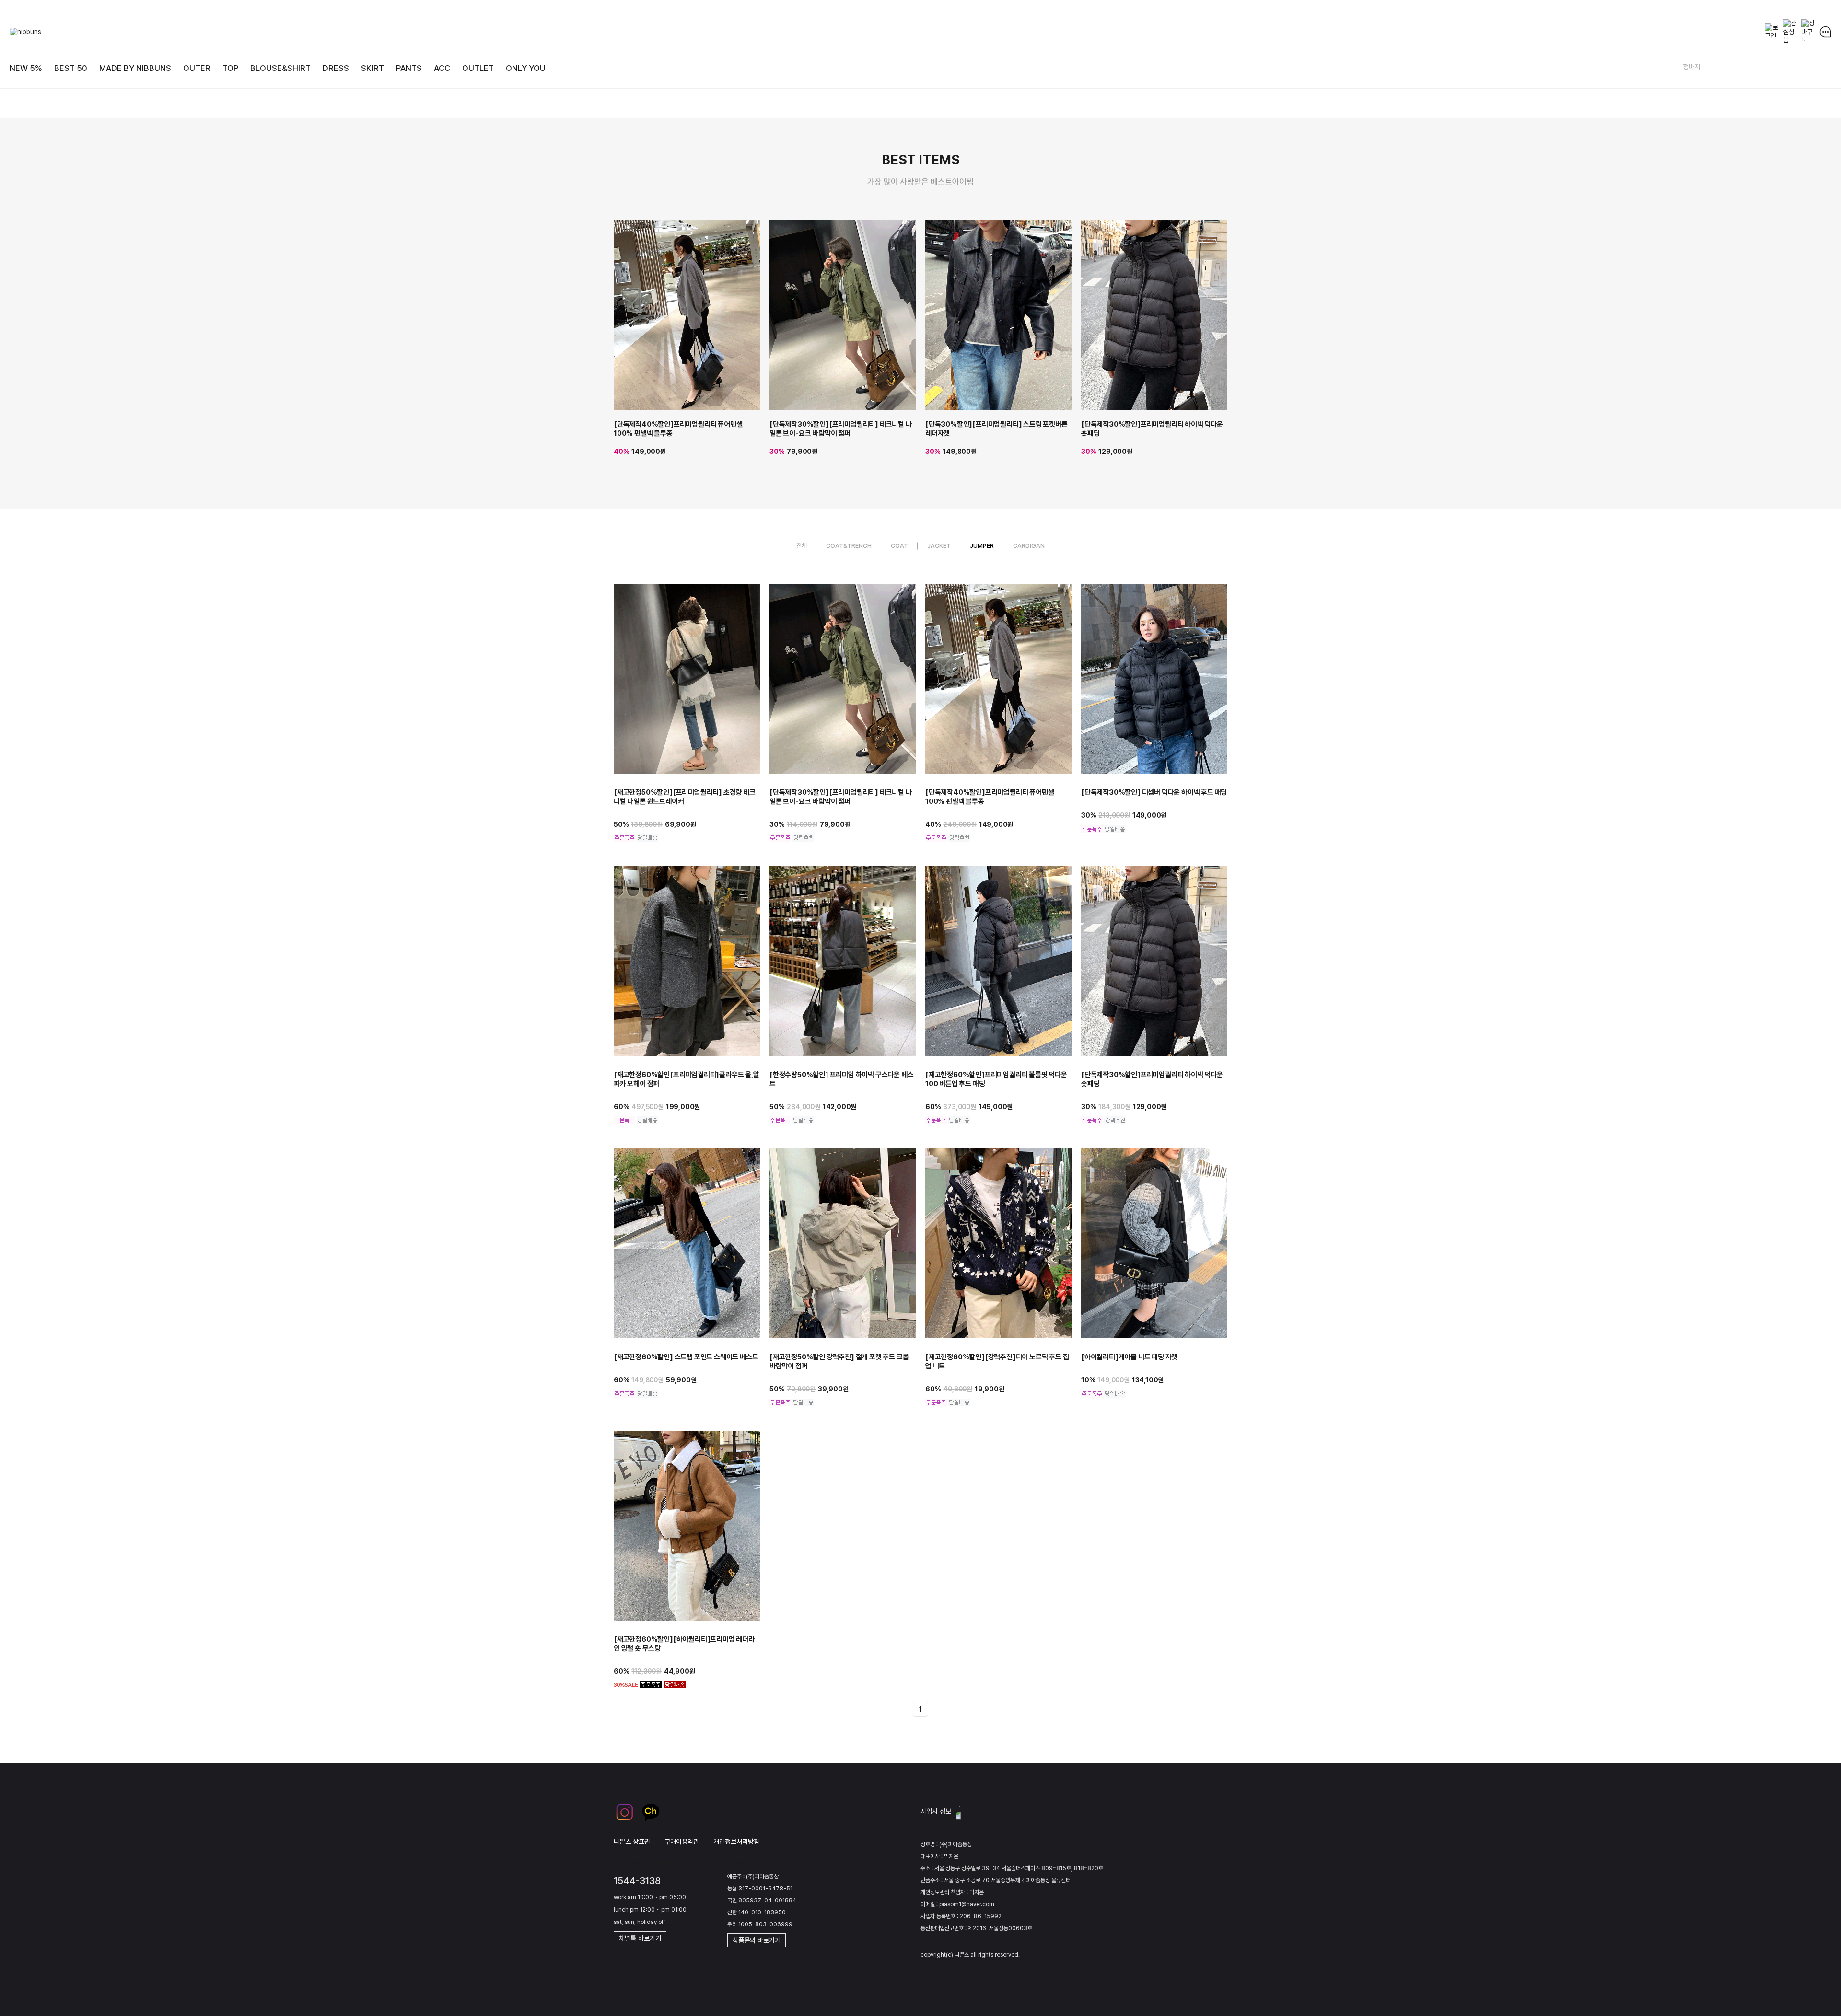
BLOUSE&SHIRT (280, 68)
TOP (230, 68)
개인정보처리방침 (736, 1841)
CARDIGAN (1029, 546)
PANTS (409, 68)
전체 (802, 546)
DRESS (336, 68)
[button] (1250, 310)
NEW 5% (26, 68)
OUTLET (478, 68)
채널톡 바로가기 (640, 1938)
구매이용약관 (682, 1841)
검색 (1824, 69)
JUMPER (982, 546)
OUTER (197, 68)
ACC (442, 68)
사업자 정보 (936, 1811)
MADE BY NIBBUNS (135, 68)
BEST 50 (71, 68)
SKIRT (373, 68)
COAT (899, 546)
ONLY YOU (526, 68)
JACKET (939, 546)
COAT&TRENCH (849, 546)
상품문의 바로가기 (757, 1940)
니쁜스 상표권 (632, 1841)
